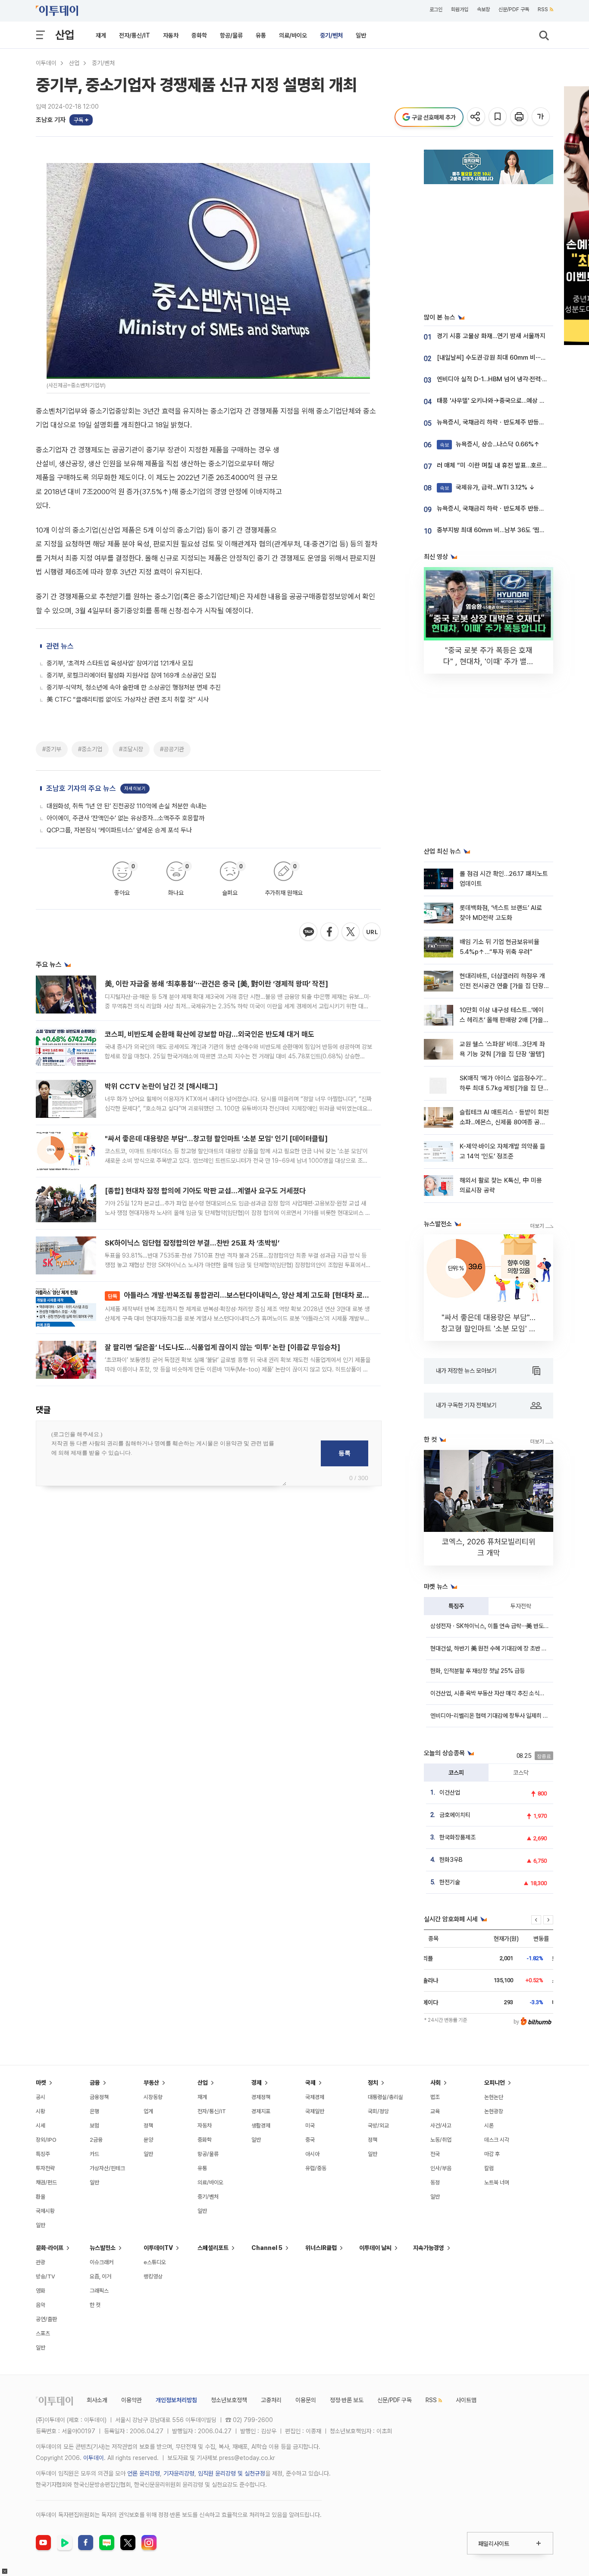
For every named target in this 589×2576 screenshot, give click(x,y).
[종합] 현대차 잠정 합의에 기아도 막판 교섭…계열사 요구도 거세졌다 (205, 1191)
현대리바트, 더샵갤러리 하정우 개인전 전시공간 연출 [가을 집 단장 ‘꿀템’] (502, 986)
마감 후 (492, 2154)
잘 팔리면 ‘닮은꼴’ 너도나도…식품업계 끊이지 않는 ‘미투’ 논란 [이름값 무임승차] (222, 1347)
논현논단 (494, 2097)
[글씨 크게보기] (541, 117)
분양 (148, 2140)
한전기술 (450, 1882)
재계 (101, 35)
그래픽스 (99, 2291)
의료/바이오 (293, 35)
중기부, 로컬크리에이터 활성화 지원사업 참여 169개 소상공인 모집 (132, 675)
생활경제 (261, 2126)
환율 (41, 2197)
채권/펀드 (46, 2182)
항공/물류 (231, 35)
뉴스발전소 (103, 2248)
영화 (41, 2291)
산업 (65, 35)
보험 (94, 2126)
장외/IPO (46, 2140)
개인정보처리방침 (176, 2400)
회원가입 (460, 9)
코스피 (456, 1773)
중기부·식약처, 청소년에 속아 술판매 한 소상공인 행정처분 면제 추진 (134, 687)
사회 (435, 2083)
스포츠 (43, 2333)
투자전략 (521, 1606)
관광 (41, 2262)
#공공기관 (172, 749)
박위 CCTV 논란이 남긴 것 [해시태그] (161, 1086)
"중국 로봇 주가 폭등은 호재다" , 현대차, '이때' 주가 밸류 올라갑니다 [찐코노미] (489, 661)
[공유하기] (477, 117)
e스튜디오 (155, 2262)
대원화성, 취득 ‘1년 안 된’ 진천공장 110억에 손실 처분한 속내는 (127, 806)
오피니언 (495, 2083)
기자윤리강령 (179, 2473)
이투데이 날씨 (375, 2248)
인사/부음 (441, 2168)
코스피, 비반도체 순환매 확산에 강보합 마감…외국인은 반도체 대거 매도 (210, 1034)
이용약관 (132, 2400)
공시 (41, 2097)
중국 (310, 2140)
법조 (435, 2097)
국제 (310, 2083)
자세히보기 (135, 789)
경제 (257, 2083)
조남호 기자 (51, 120)
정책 (148, 2126)
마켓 (41, 2083)
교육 (435, 2111)
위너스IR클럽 (321, 2248)
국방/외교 (378, 2126)
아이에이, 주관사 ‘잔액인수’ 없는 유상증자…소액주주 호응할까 (125, 818)
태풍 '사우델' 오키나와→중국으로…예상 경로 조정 (500, 401)
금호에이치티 (455, 1815)
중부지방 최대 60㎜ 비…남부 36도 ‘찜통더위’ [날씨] (506, 530)
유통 (261, 35)
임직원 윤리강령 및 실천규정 (232, 2473)
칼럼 (489, 2168)
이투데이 (46, 63)
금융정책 (99, 2097)
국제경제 (315, 2097)
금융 (95, 2083)
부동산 (151, 2083)
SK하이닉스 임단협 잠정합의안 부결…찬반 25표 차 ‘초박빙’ (192, 1243)
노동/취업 (441, 2140)
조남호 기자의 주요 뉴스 (81, 788)
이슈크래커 (102, 2262)
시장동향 (153, 2097)
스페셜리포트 (213, 2248)
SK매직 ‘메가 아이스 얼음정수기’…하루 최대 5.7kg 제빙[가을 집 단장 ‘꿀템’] (504, 1088)
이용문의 (306, 2400)
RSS (543, 9)
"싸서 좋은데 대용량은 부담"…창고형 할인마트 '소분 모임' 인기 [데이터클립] (216, 1139)
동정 (435, 2182)
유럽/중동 (316, 2168)
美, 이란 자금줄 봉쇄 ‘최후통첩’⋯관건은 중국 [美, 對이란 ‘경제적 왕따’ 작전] (216, 984)
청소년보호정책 (229, 2400)
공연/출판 (46, 2319)
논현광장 (494, 2111)
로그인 (436, 9)
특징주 (456, 1606)
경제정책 (261, 2097)
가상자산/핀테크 (107, 2168)
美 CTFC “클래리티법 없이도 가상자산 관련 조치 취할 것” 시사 (128, 700)
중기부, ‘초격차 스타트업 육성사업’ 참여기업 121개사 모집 (120, 663)
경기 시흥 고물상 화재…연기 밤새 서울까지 (491, 336)
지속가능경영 (429, 2248)
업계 (148, 2111)
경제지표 (261, 2111)
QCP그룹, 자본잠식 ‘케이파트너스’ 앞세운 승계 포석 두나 (119, 830)
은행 (94, 2111)
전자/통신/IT (135, 35)
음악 (41, 2305)
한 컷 (95, 2305)
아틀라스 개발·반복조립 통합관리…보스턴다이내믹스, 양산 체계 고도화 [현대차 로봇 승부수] (251, 1295)
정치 (373, 2083)
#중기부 (52, 749)
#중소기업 (90, 749)
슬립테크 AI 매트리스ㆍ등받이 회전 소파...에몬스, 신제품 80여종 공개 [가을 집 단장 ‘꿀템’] (504, 1122)
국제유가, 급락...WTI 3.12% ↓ (487, 487)
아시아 (312, 2154)
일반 (361, 35)
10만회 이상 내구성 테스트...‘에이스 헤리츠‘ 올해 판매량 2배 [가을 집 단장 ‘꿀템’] (502, 1020)
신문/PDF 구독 (514, 9)
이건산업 (450, 1792)
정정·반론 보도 (347, 2400)
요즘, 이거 (100, 2276)
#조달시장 (131, 749)
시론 (489, 2126)
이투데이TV (158, 2248)
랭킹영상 (153, 2276)
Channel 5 (267, 2248)
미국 (310, 2126)
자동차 (171, 35)
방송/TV (45, 2276)
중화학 (199, 35)
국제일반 (315, 2111)
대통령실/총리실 (385, 2097)
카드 (94, 2154)
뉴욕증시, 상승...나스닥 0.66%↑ (490, 444)
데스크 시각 (497, 2140)
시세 (41, 2126)
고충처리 (271, 2400)
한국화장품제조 (457, 1837)
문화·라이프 (50, 2248)
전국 (435, 2154)
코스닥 (521, 1773)
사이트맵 (466, 2400)
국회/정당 (378, 2111)
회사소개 (97, 2400)
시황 (41, 2111)
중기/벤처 (331, 35)
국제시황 (45, 2211)
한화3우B (451, 1860)
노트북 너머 (497, 2182)
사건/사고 (441, 2126)
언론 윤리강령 (144, 2473)
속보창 (483, 9)
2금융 (96, 2140)
